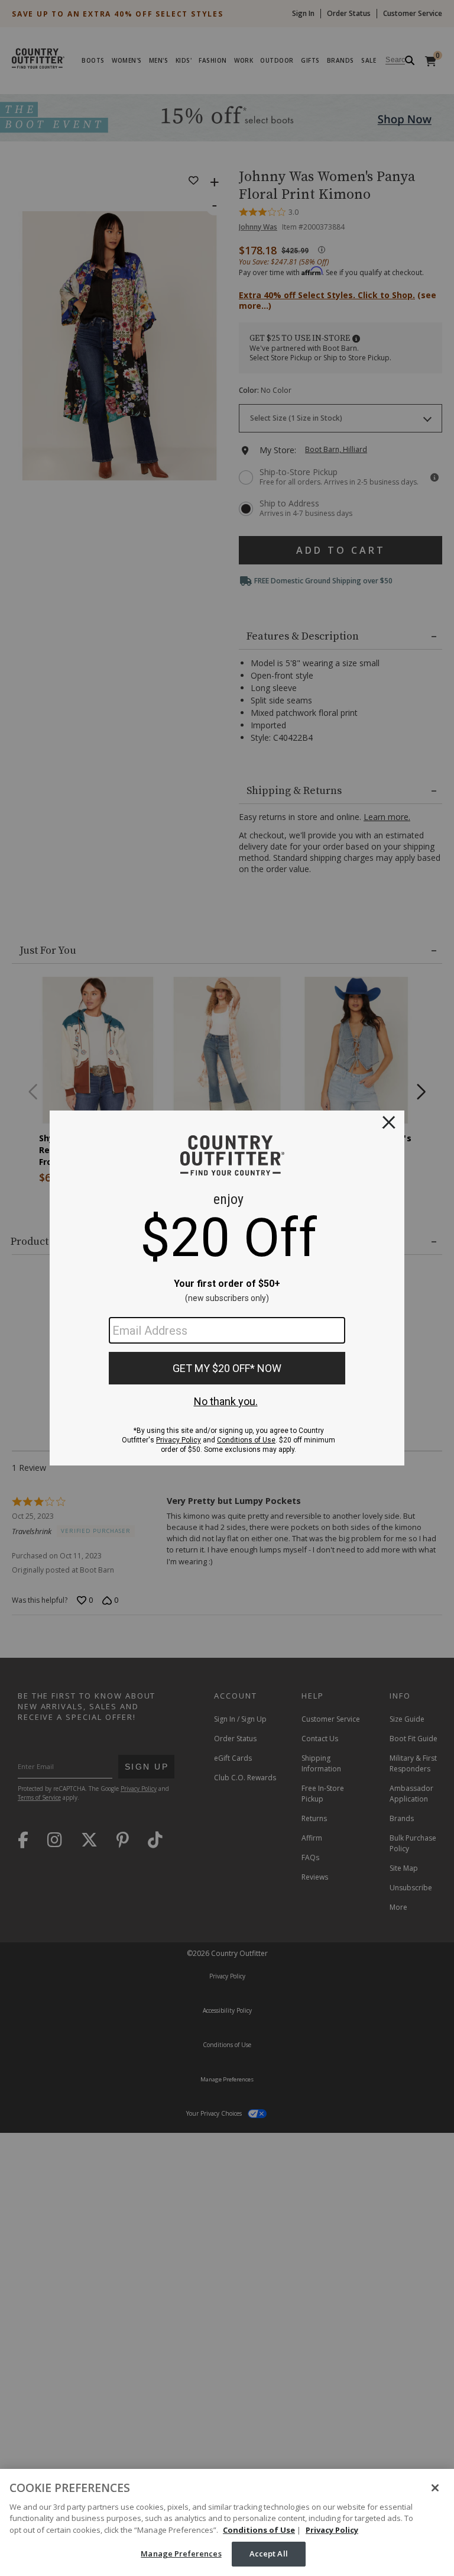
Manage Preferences (181, 2554)
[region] (227, 2522)
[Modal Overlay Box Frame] (227, 1288)
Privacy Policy (332, 2530)
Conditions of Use (259, 2530)
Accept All (269, 2554)
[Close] (435, 2488)
